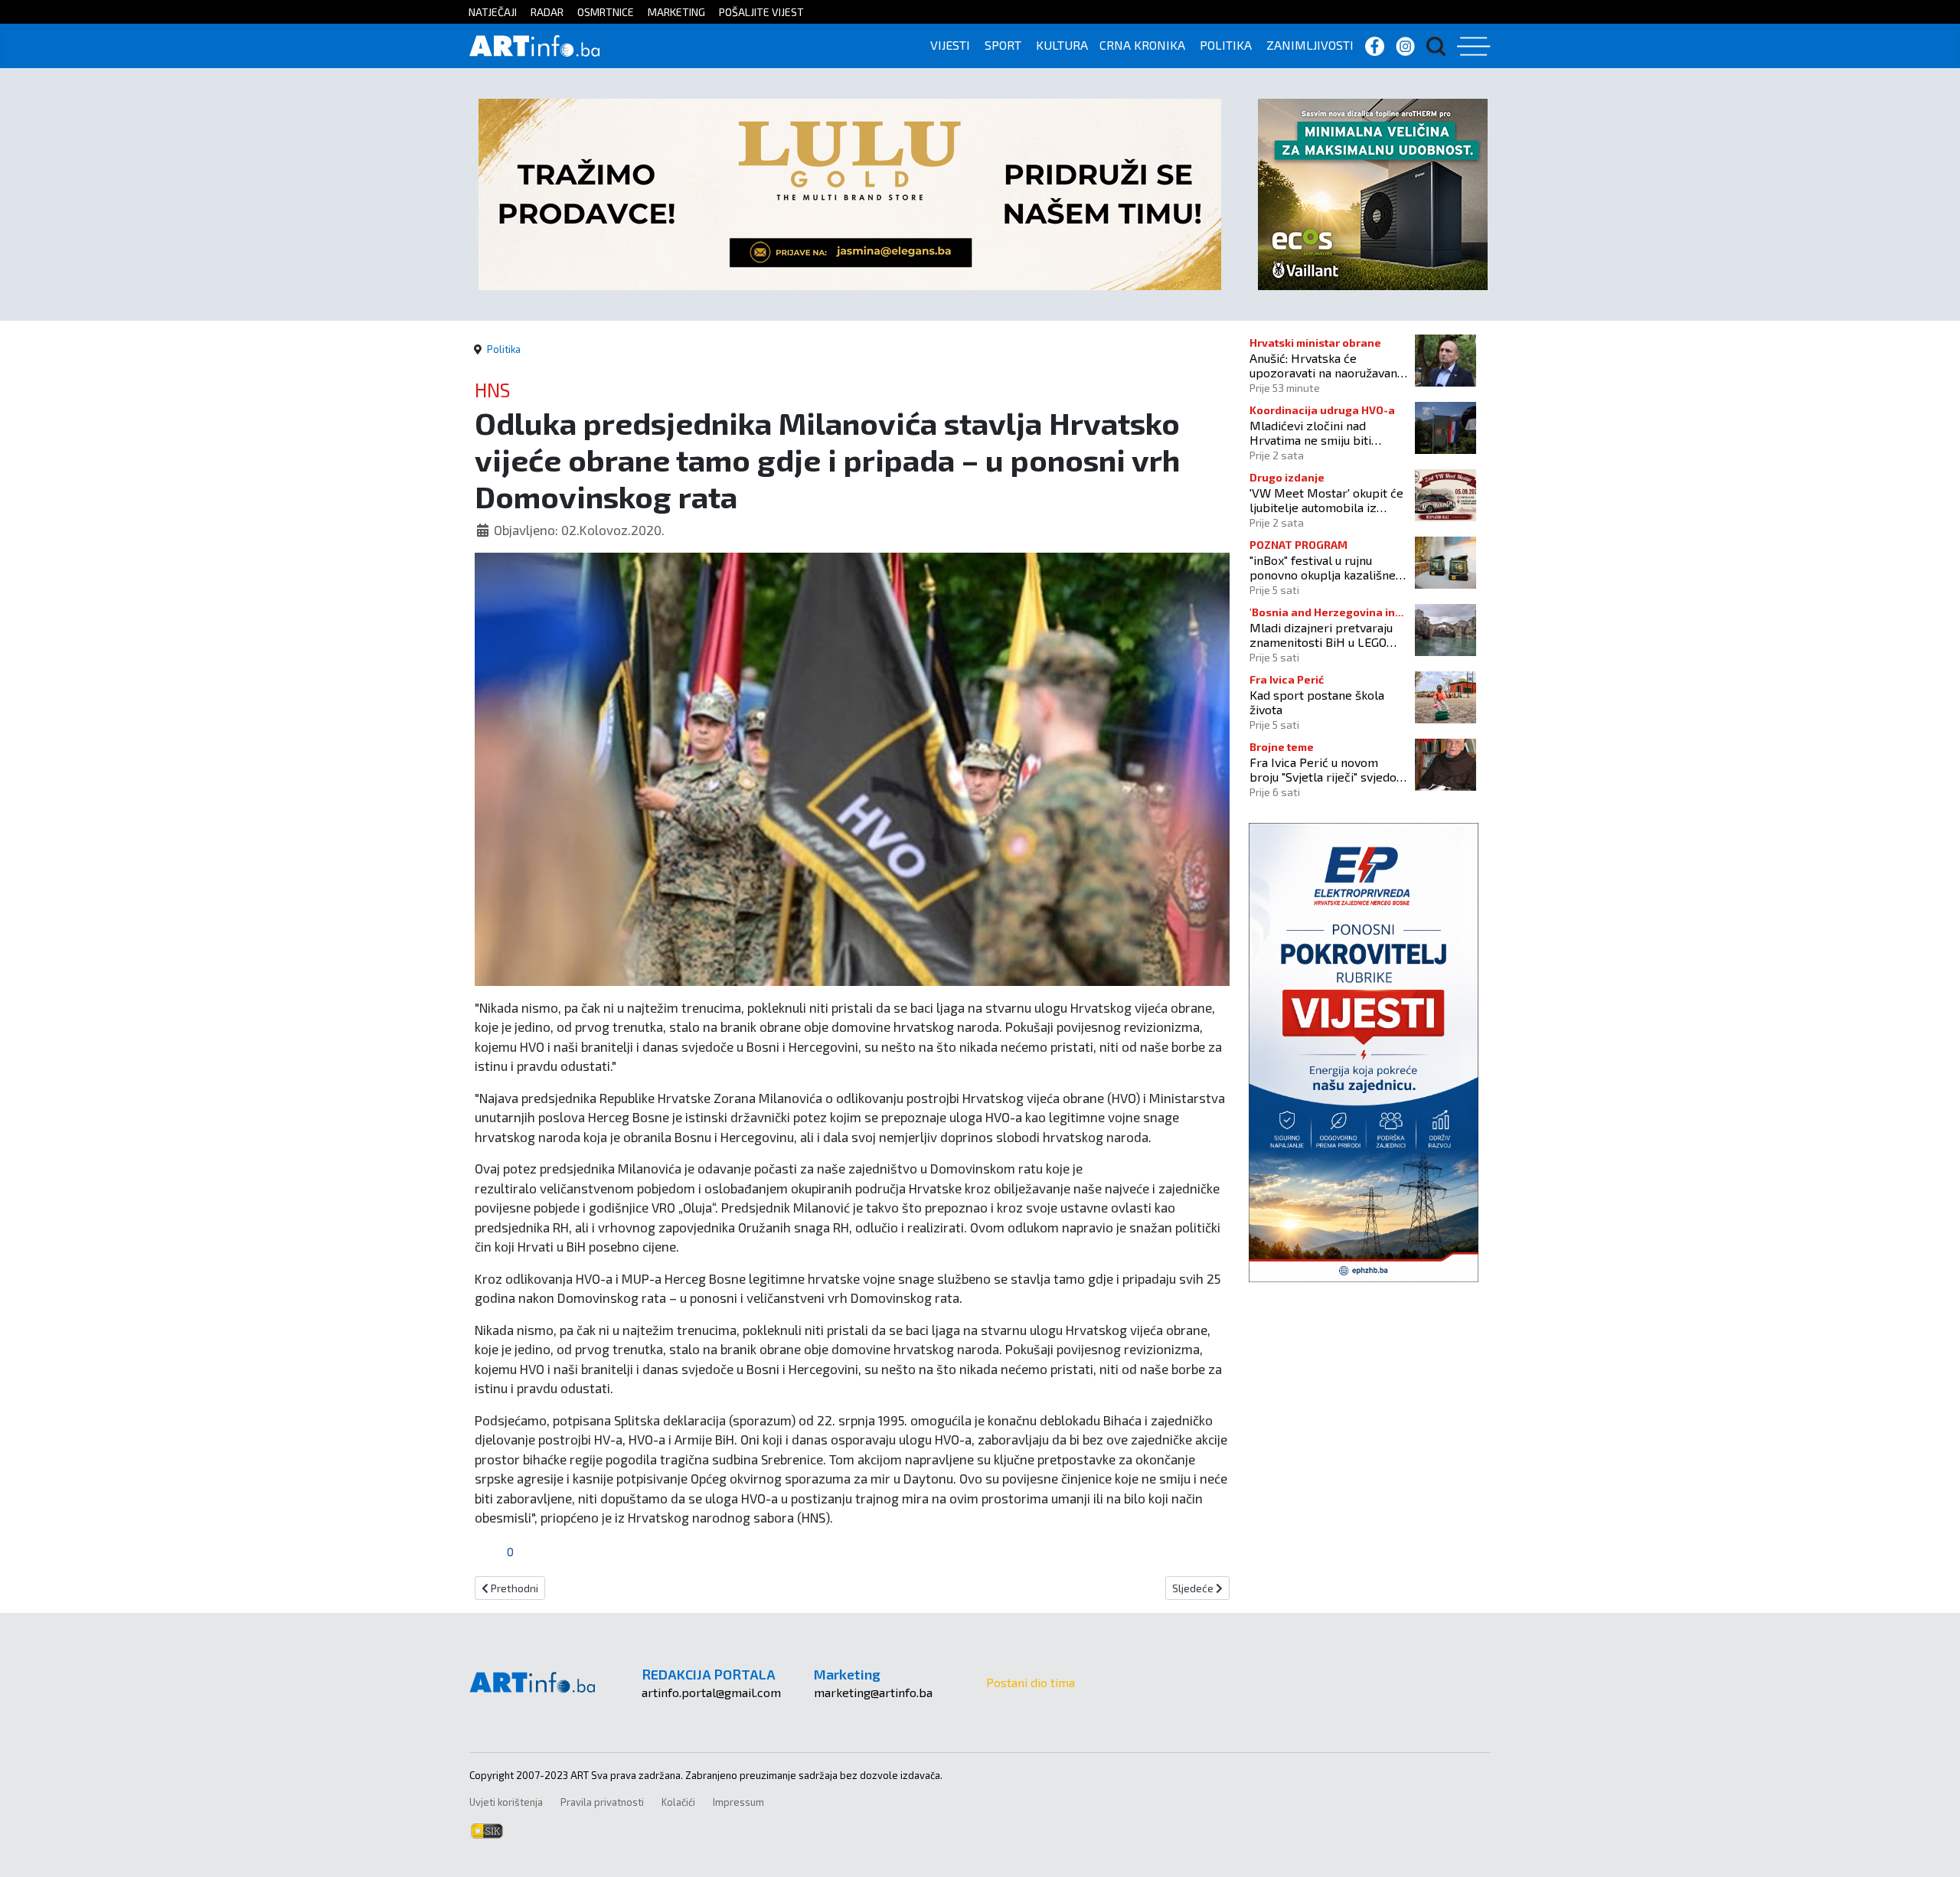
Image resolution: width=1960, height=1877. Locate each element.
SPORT (1003, 45)
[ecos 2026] (1373, 193)
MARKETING (676, 12)
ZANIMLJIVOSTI (1310, 45)
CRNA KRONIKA (1142, 45)
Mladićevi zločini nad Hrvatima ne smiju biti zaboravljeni (1310, 433)
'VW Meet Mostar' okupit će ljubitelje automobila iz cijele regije (1326, 500)
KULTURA (1062, 45)
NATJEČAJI (493, 12)
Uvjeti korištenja (506, 1802)
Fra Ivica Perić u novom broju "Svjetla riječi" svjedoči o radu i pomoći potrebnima (1328, 769)
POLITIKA (1226, 45)
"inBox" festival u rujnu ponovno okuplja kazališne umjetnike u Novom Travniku (1327, 567)
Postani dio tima (1031, 1682)
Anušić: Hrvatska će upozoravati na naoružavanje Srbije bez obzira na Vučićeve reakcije (1328, 365)
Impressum (738, 1802)
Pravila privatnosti (602, 1802)
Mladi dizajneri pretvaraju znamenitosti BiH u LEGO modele (1321, 635)
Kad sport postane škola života (1317, 702)
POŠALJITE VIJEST (761, 12)
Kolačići (678, 1802)
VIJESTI (950, 45)
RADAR (547, 12)
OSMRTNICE (606, 12)
